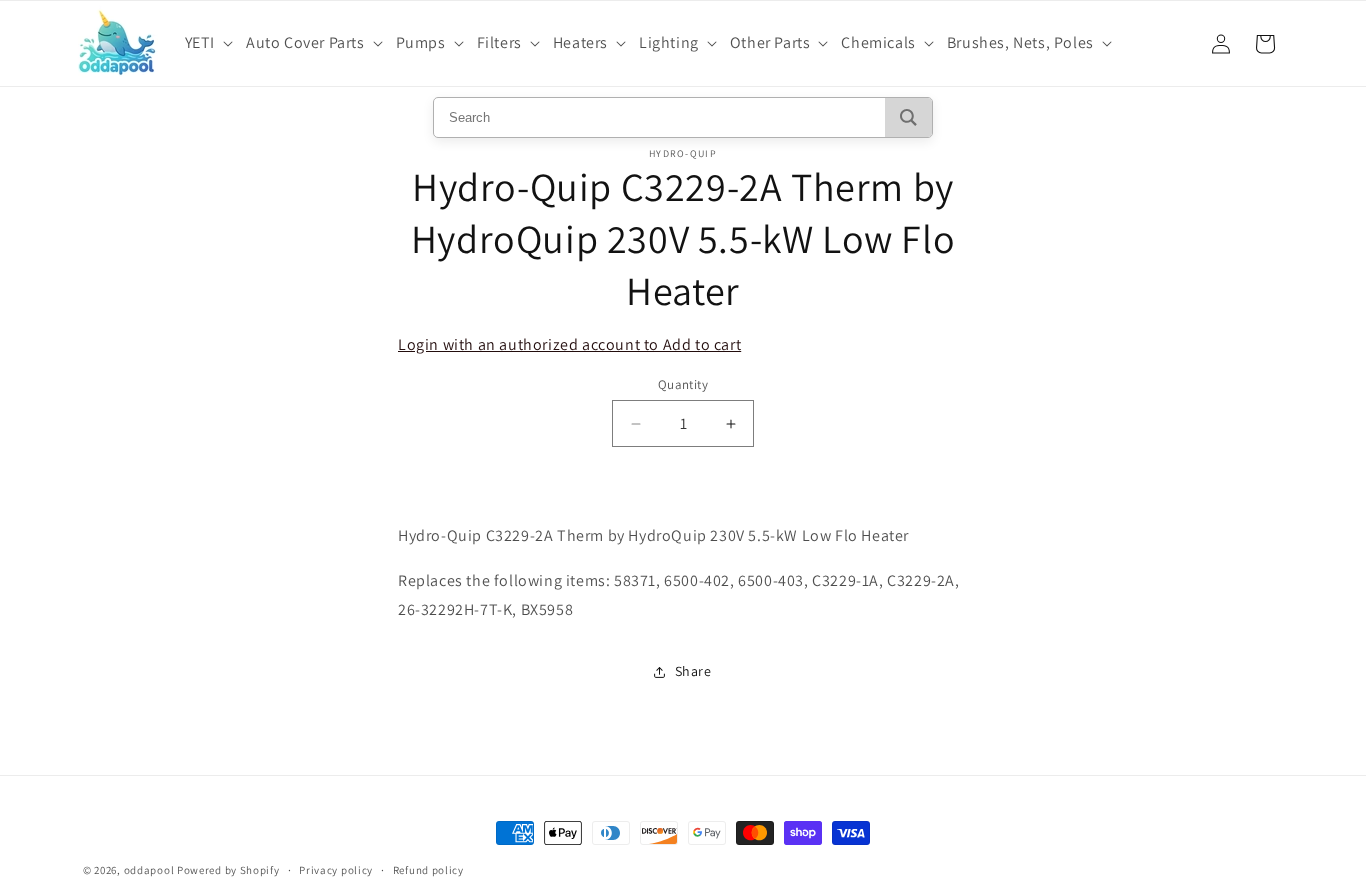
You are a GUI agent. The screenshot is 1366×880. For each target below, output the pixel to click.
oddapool (149, 870)
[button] (211, 43)
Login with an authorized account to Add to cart (569, 344)
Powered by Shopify (228, 870)
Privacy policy (336, 869)
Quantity (683, 384)
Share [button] (693, 671)
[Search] (908, 117)
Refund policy (428, 869)
